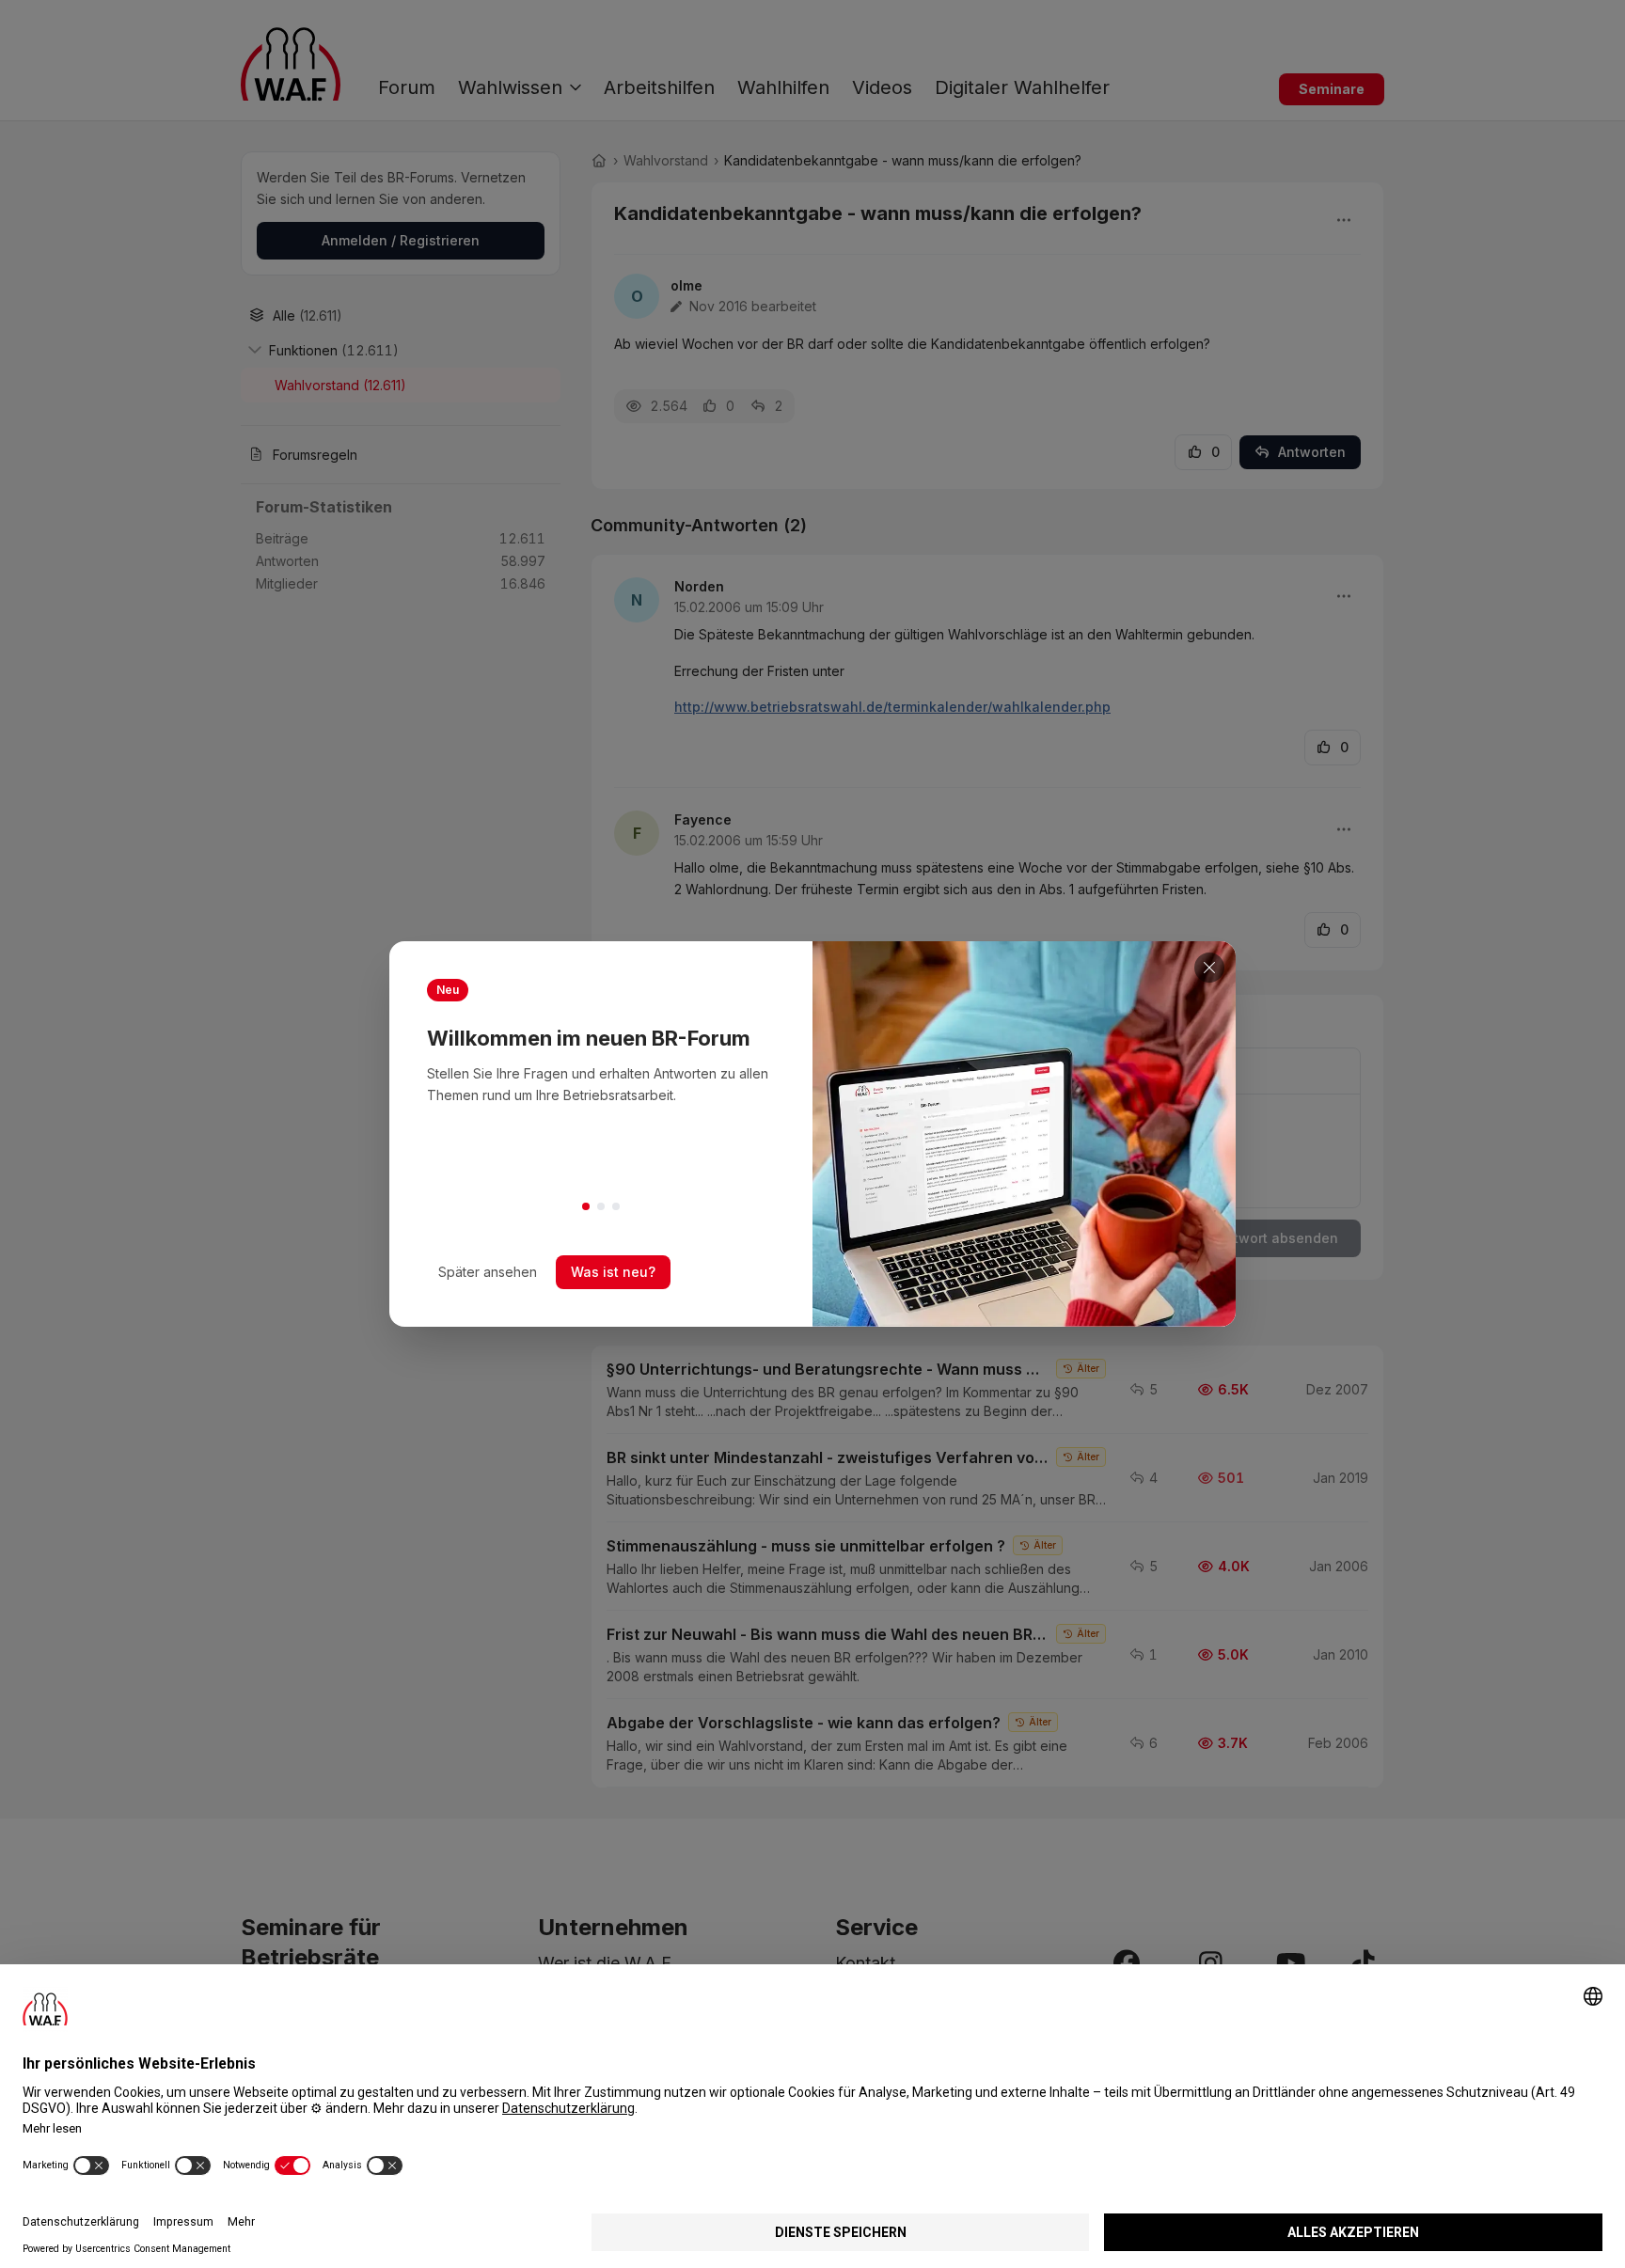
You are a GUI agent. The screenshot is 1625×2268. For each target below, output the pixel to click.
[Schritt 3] (616, 1206)
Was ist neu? (613, 1272)
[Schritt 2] (601, 1206)
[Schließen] (1209, 968)
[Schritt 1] (586, 1206)
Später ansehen (488, 1272)
